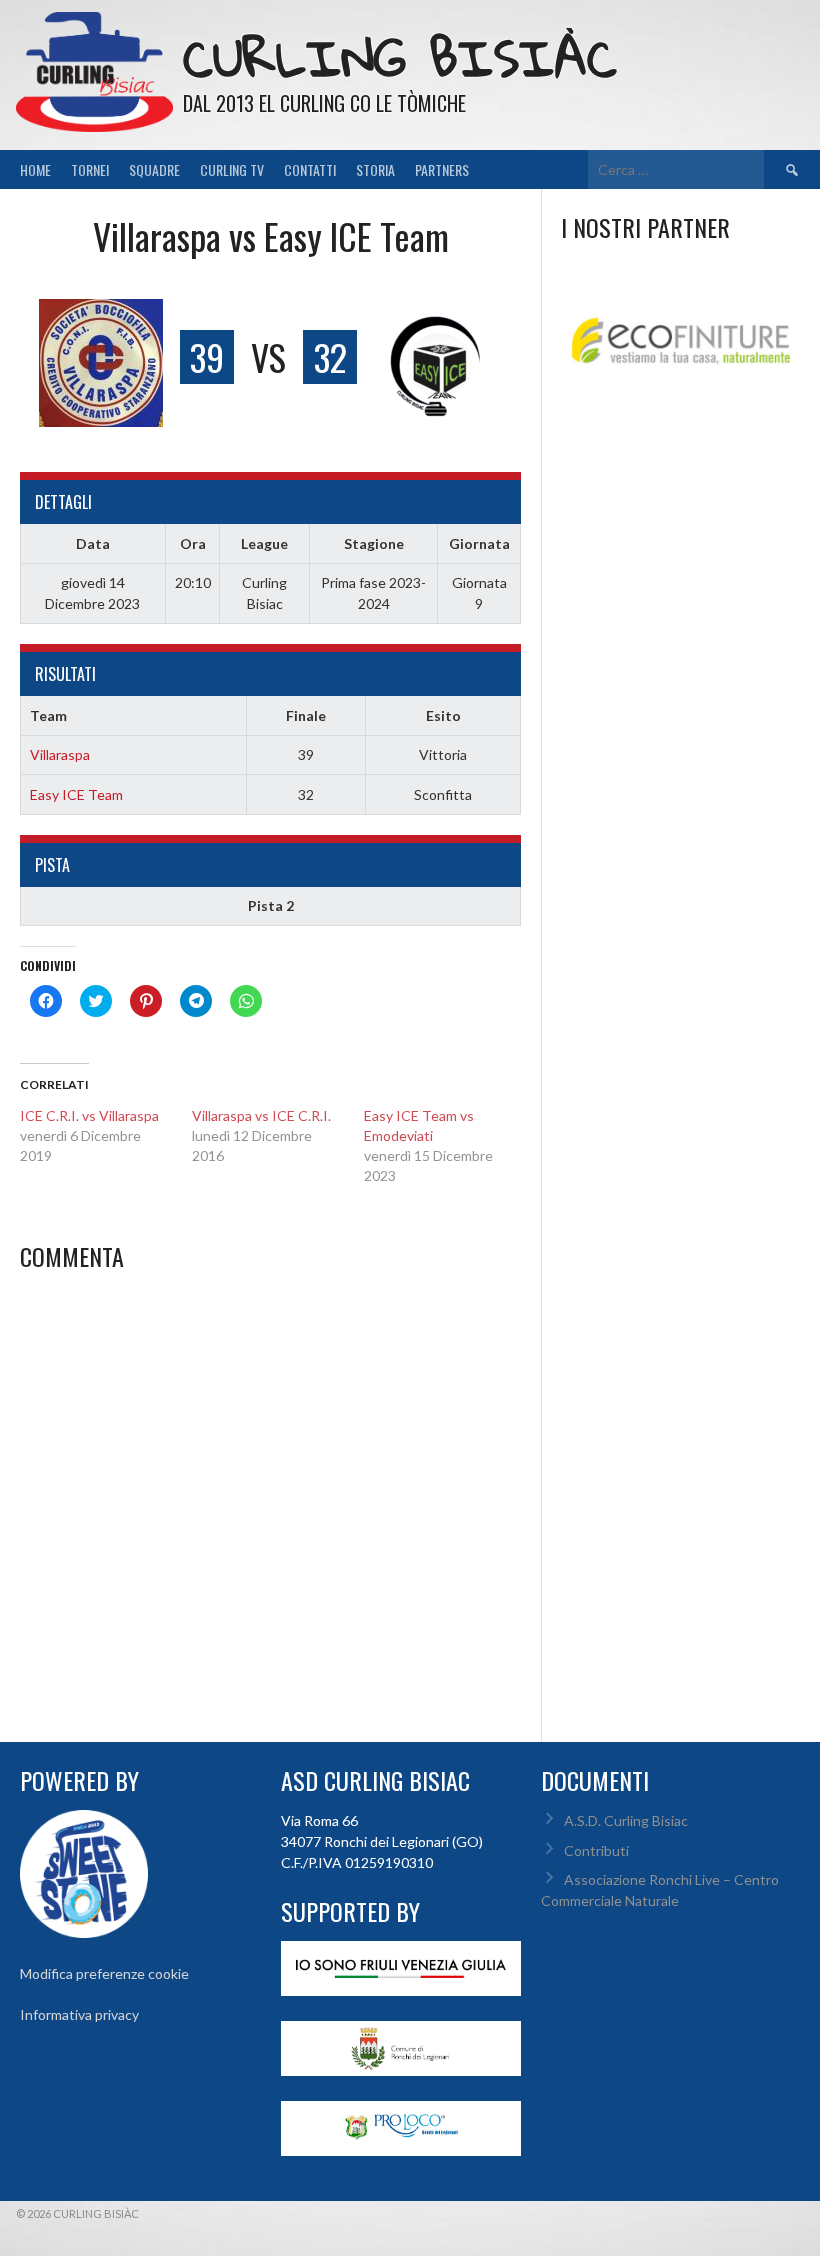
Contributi (596, 1850)
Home (35, 169)
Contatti (310, 169)
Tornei (90, 169)
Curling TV (232, 169)
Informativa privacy (79, 2014)
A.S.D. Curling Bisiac (626, 1820)
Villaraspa (60, 754)
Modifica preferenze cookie (104, 1973)
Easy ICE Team (76, 794)
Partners (442, 169)
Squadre (154, 169)
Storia (375, 169)
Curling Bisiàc (400, 57)
